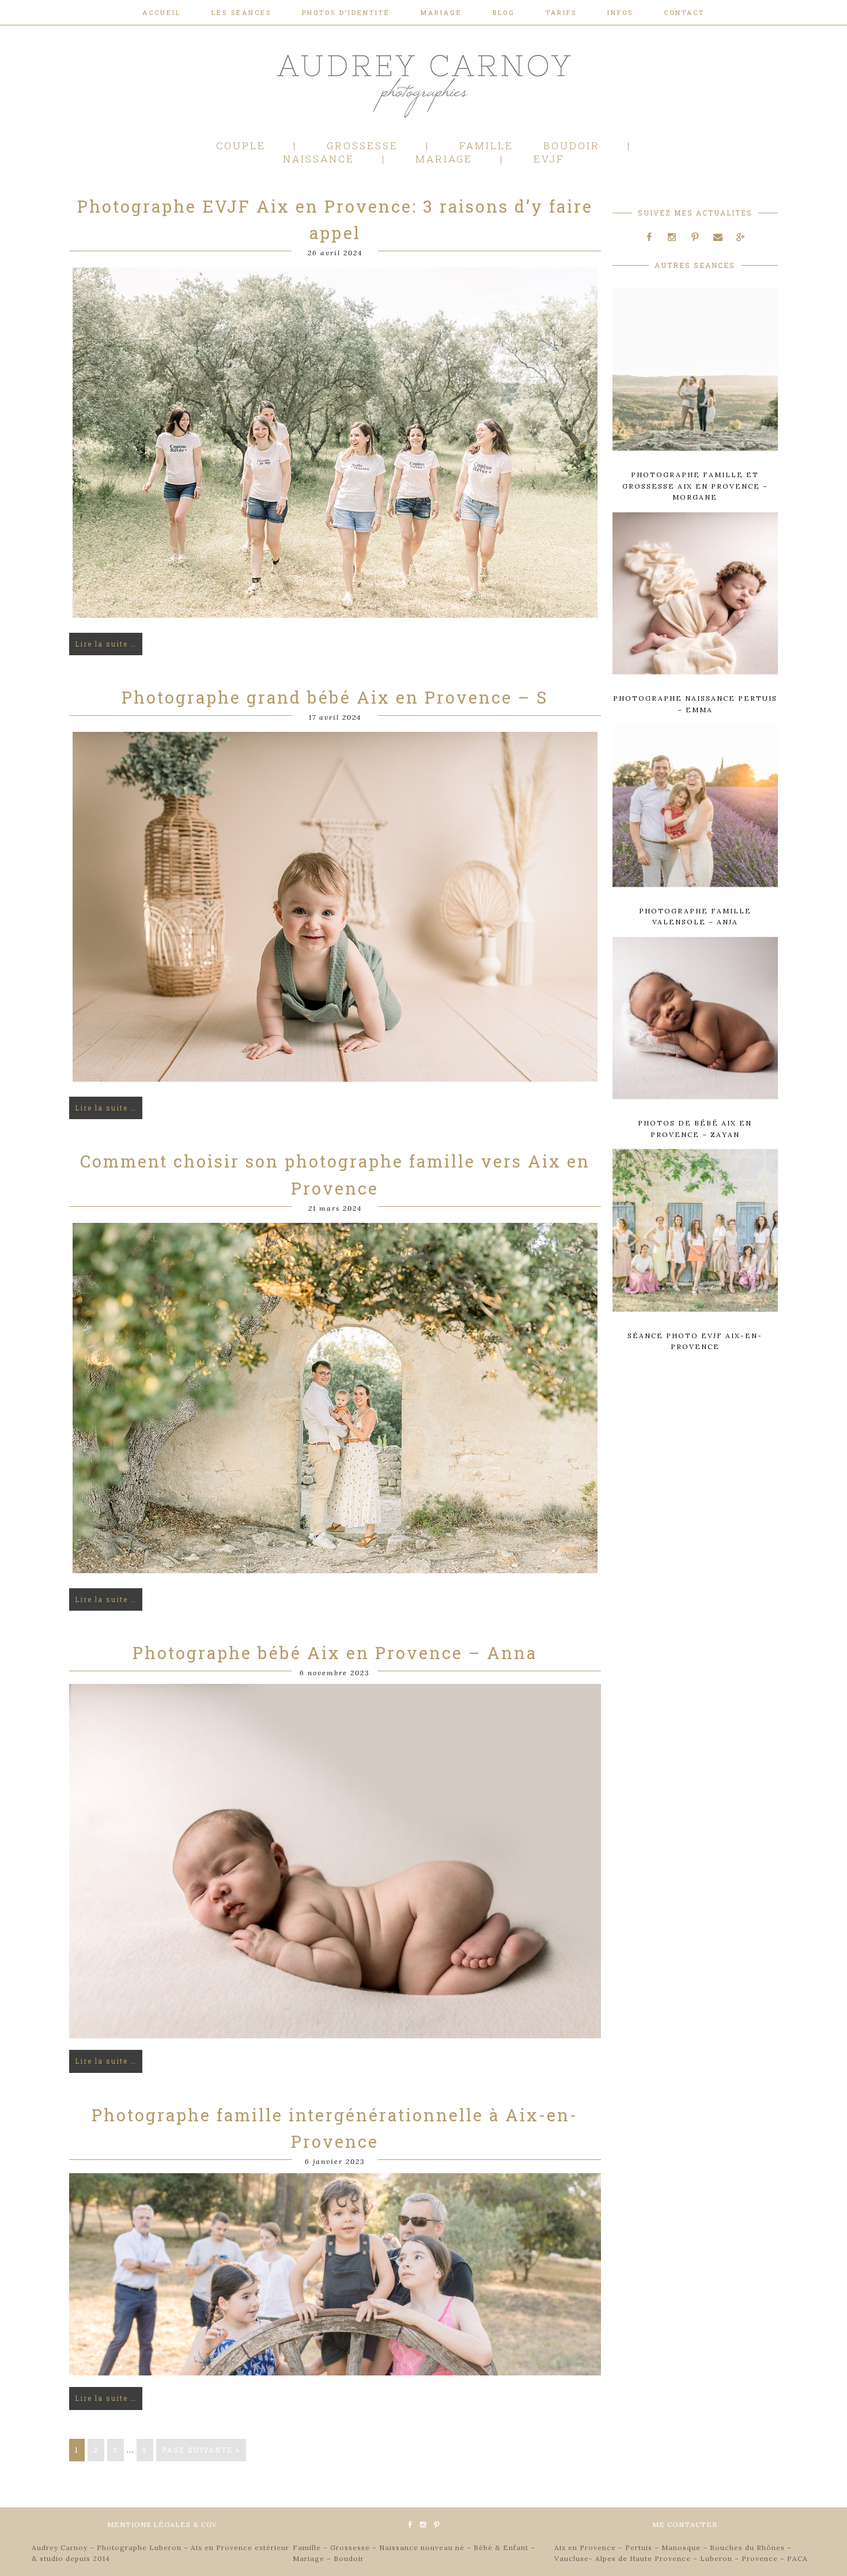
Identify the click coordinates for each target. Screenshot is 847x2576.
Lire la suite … (106, 644)
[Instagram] (672, 237)
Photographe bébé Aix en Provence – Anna (335, 1653)
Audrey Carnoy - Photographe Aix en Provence (423, 83)
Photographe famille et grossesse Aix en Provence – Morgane (695, 486)
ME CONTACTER (685, 2524)
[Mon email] (718, 237)
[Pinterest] (695, 237)
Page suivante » (201, 2450)
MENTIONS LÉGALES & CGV (162, 2524)
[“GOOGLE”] (741, 237)
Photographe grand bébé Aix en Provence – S (335, 697)
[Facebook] (649, 237)
